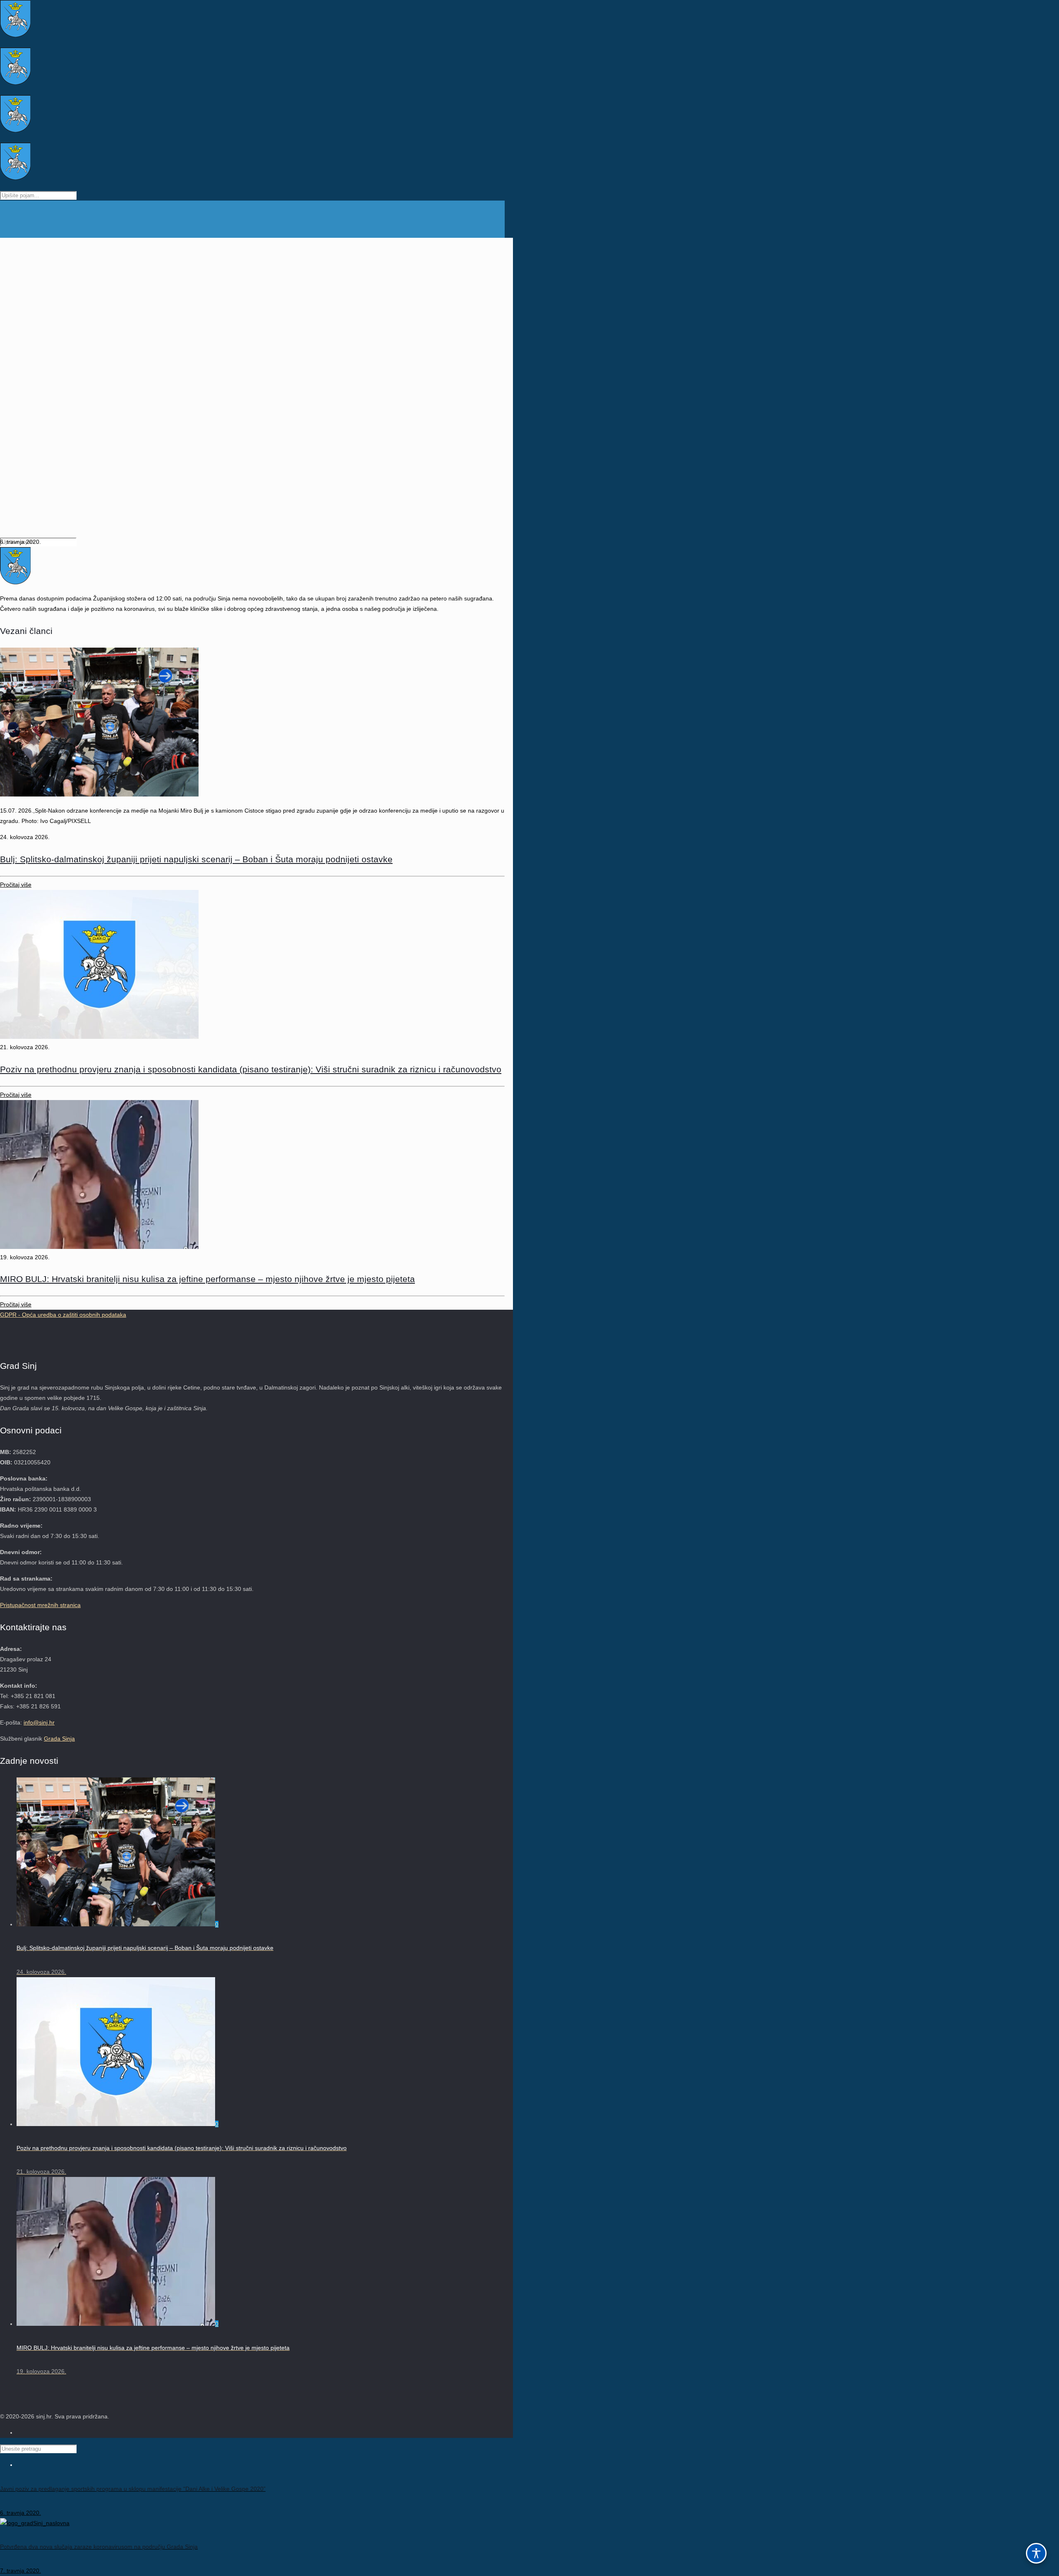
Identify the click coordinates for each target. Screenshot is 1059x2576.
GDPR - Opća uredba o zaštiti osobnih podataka (63, 1315)
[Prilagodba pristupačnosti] (1036, 2553)
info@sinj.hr (39, 1722)
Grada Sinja (59, 1739)
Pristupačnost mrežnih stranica (40, 1605)
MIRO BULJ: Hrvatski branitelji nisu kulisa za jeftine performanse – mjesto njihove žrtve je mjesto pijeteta (207, 1279)
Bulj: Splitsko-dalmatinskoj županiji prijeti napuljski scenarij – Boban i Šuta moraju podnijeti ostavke (196, 859)
